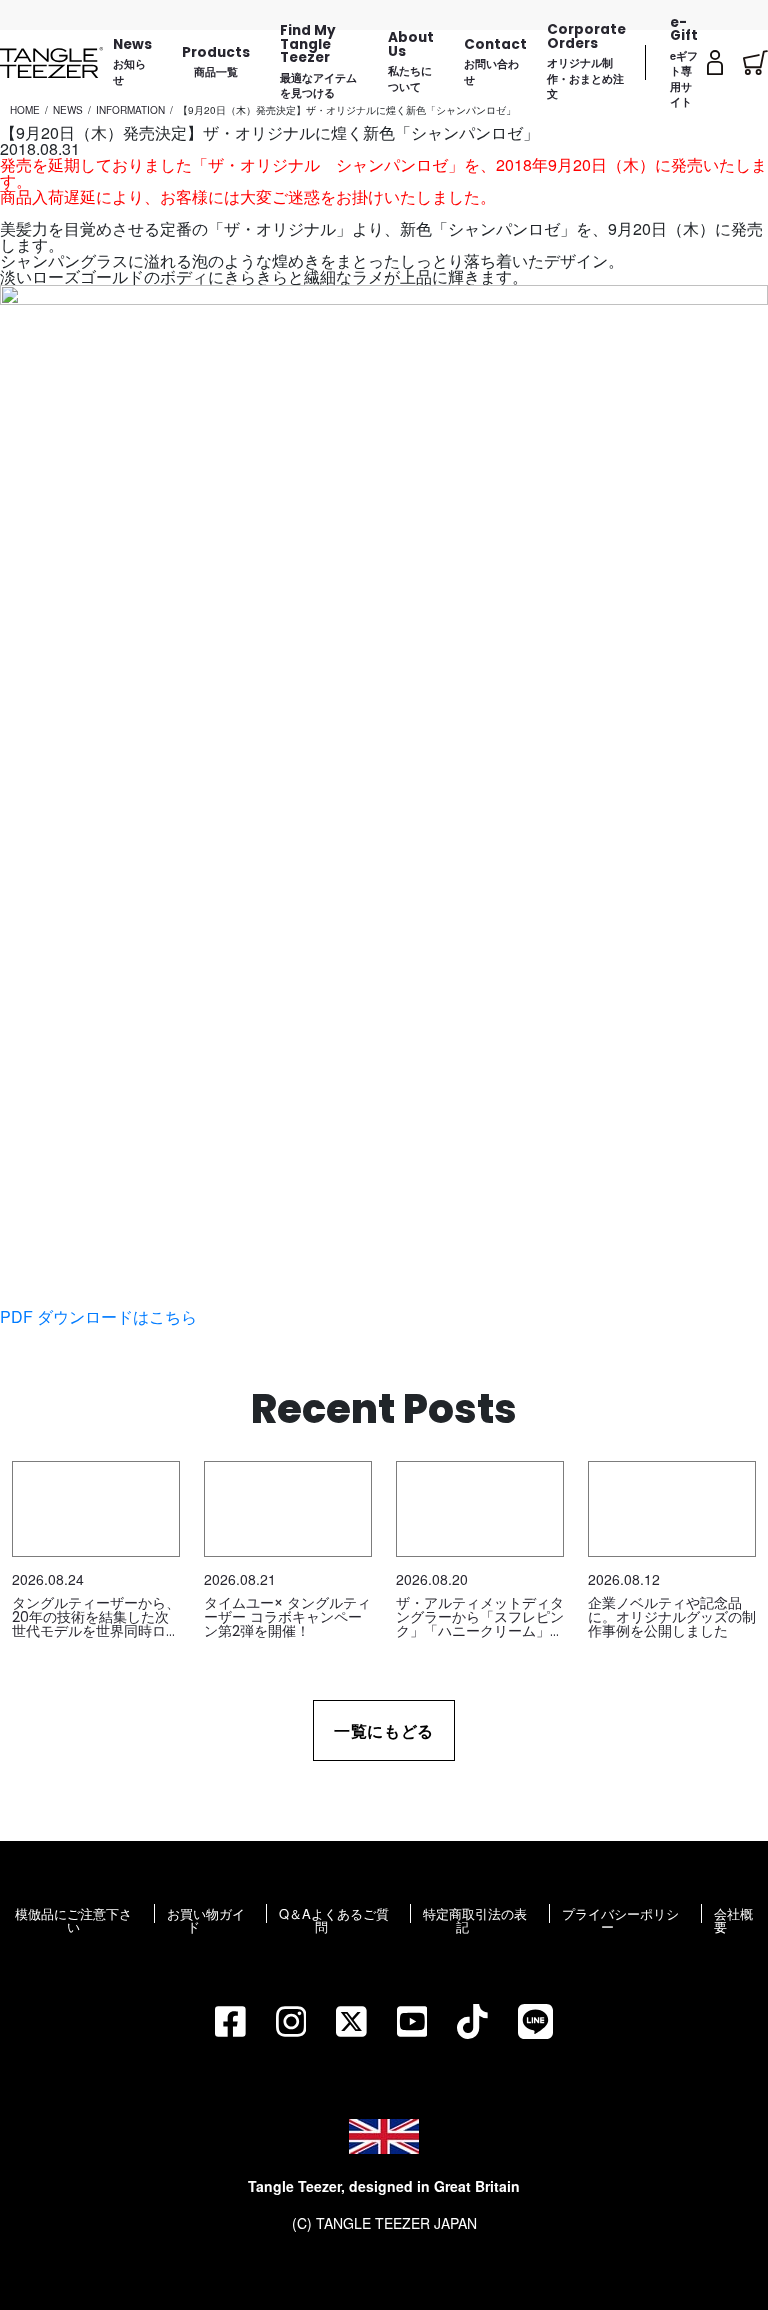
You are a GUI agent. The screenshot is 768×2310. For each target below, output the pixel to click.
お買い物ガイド (206, 1920)
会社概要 (733, 1920)
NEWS (68, 110)
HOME (25, 110)
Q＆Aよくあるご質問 (334, 1920)
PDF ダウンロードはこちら (98, 1316)
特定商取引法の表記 (475, 1920)
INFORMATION (130, 110)
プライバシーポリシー (620, 1920)
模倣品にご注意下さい (73, 1920)
